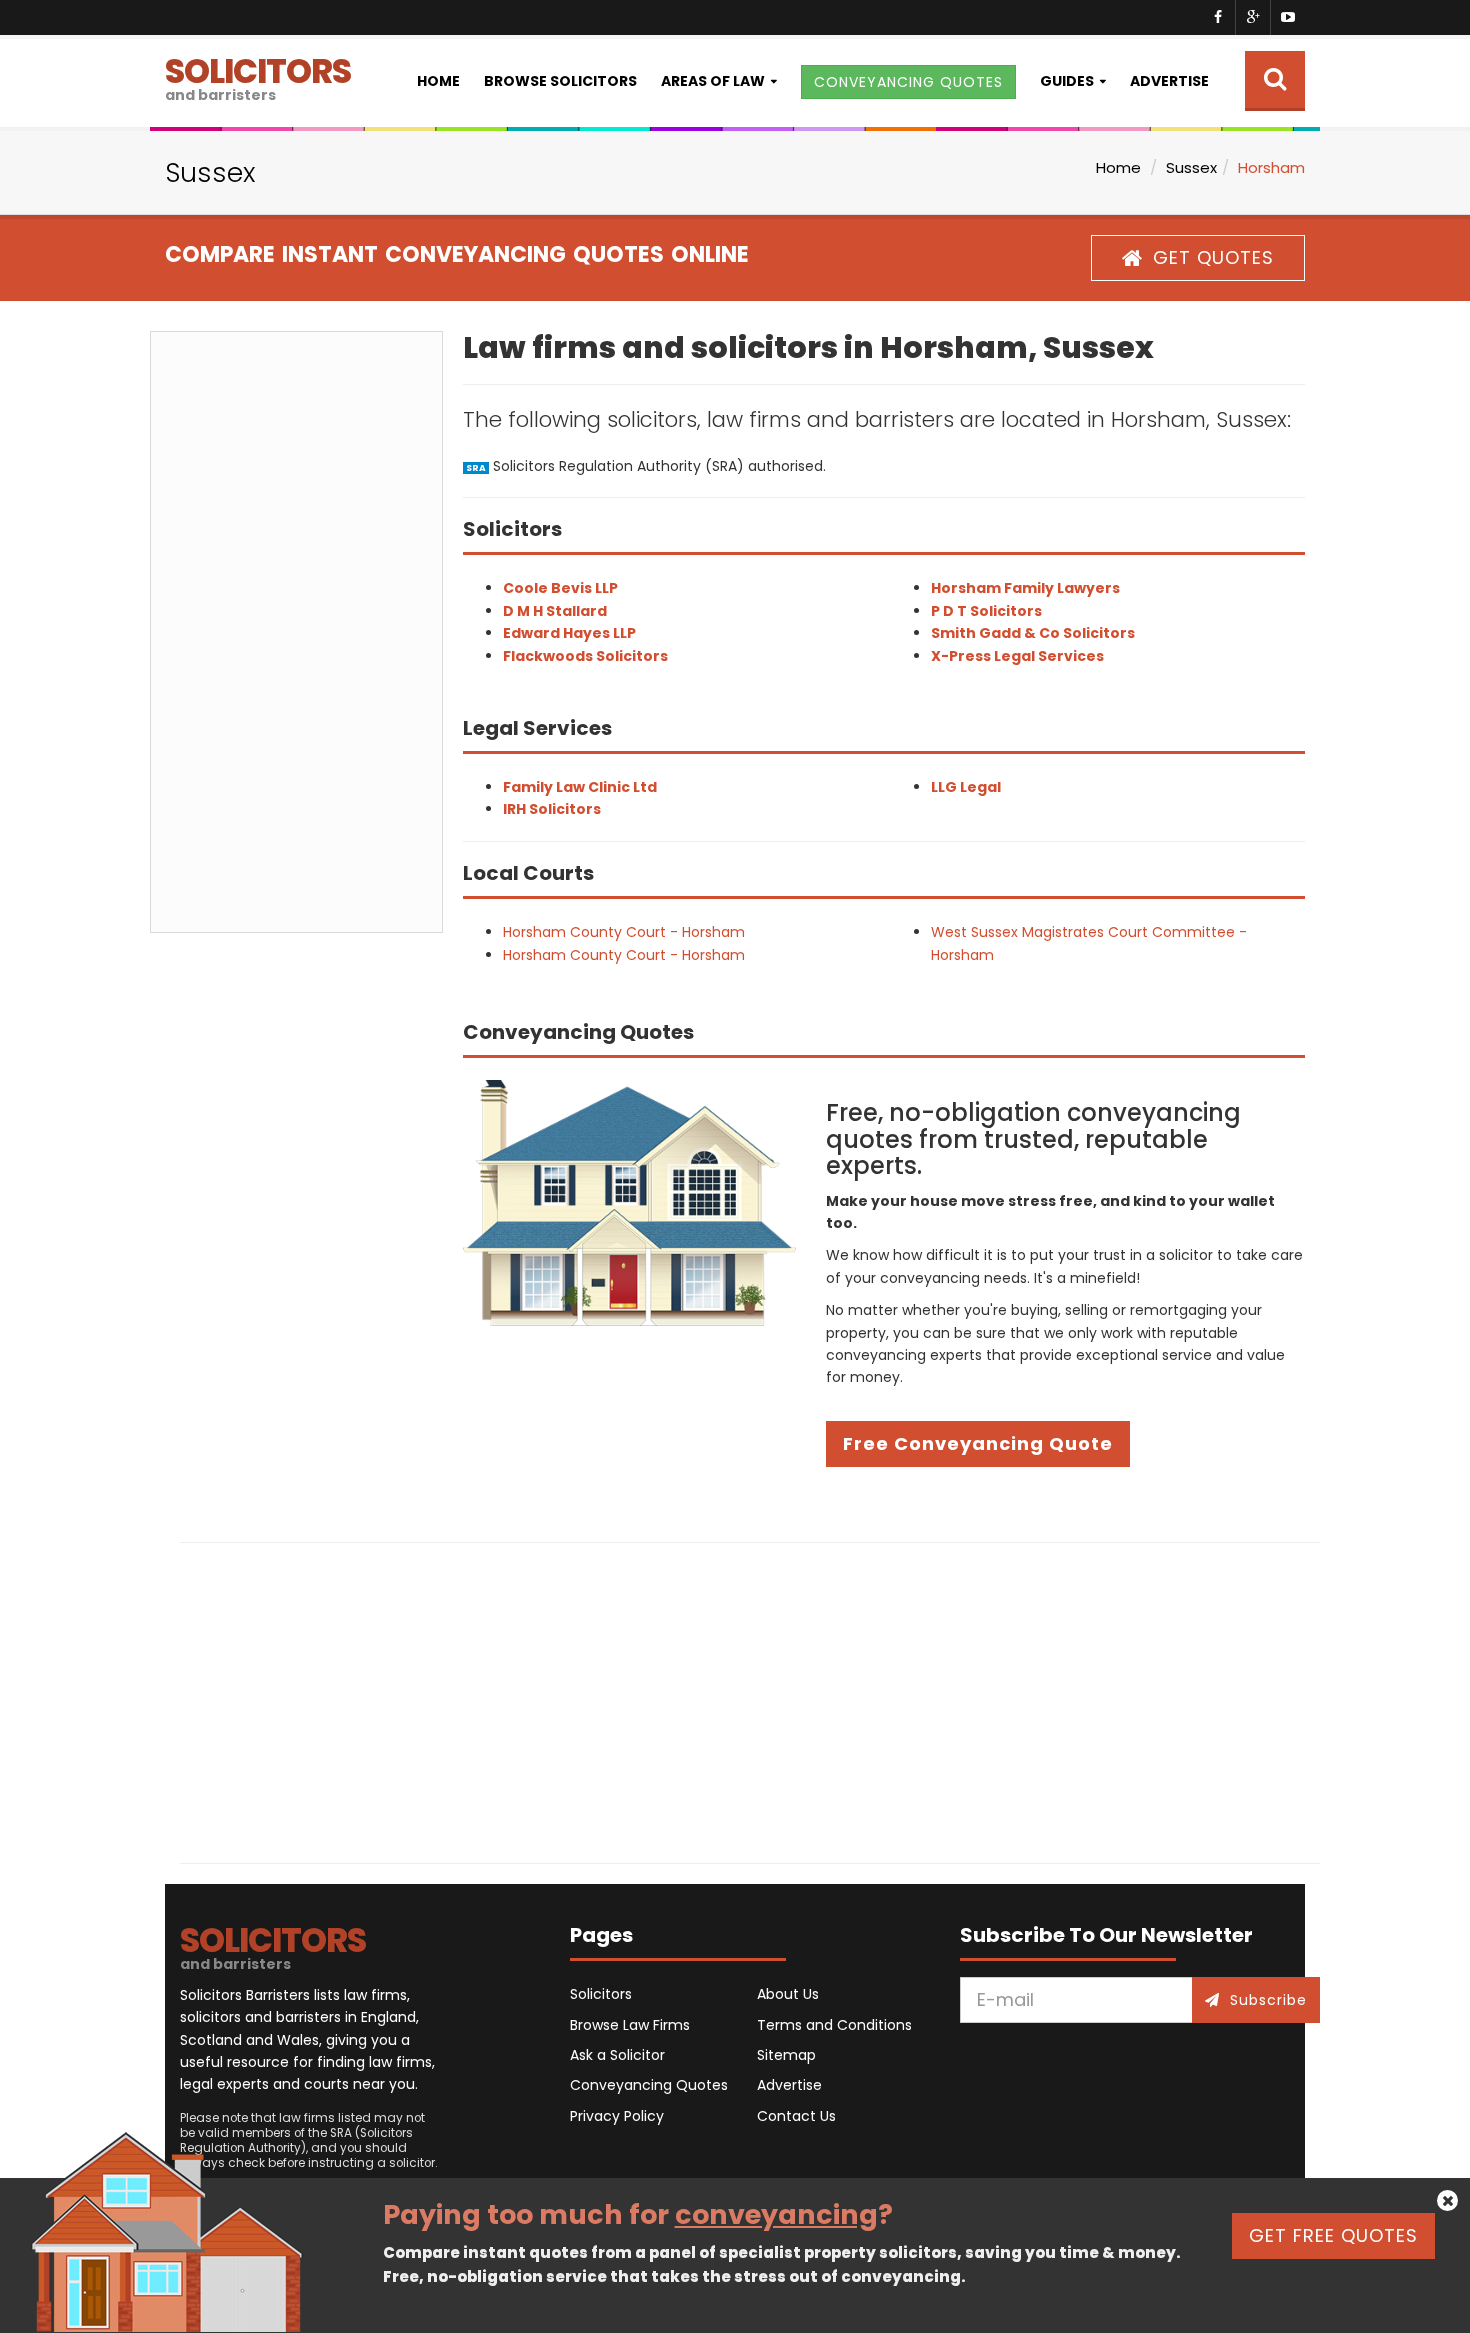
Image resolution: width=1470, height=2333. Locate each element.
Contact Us (796, 2116)
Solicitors (601, 1994)
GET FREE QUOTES (1333, 2235)
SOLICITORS (258, 76)
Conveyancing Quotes (649, 2085)
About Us (788, 1994)
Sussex (1191, 167)
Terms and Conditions (834, 2025)
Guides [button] (1067, 81)
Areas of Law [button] (713, 81)
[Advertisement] (296, 632)
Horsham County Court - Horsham (624, 932)
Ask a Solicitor (617, 2055)
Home (438, 81)
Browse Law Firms (630, 2025)
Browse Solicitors (560, 81)
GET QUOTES (1213, 257)
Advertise (1169, 81)
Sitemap (786, 2055)
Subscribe (1268, 2000)
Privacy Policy (617, 2116)
